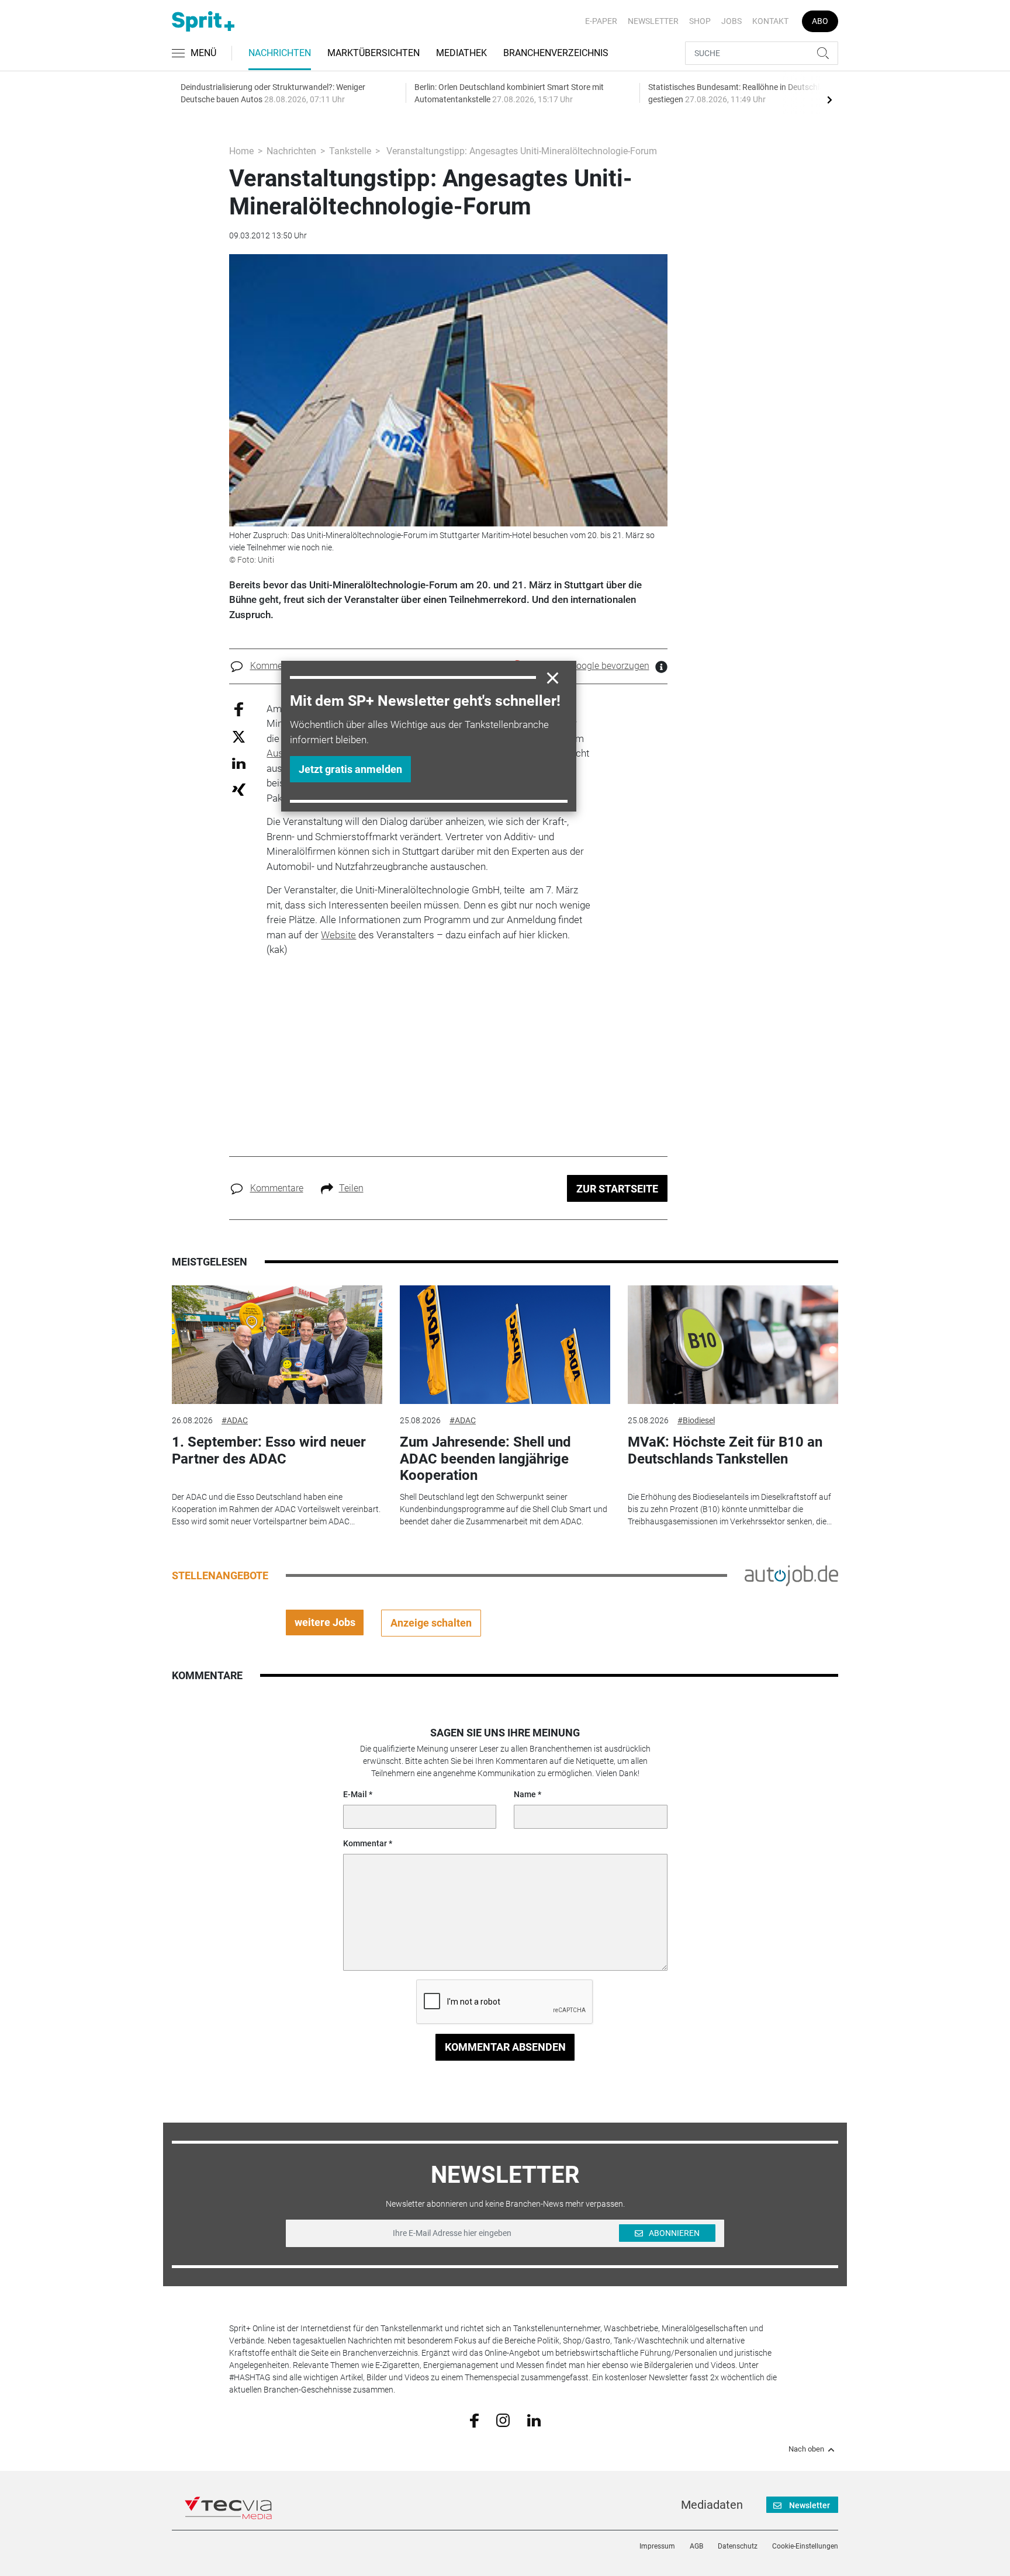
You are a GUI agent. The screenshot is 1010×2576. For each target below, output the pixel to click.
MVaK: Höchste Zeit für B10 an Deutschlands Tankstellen (725, 1450)
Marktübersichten (373, 53)
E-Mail (355, 1794)
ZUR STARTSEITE (617, 1189)
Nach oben (806, 2449)
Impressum (657, 2546)
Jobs (731, 21)
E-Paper (601, 21)
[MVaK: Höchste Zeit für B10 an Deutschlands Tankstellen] (733, 1345)
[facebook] (474, 2420)
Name (525, 1794)
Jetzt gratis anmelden (350, 769)
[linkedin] (534, 2419)
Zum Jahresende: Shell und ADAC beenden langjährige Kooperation (485, 1459)
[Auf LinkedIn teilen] (239, 763)
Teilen (351, 1188)
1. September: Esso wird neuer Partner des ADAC (269, 1450)
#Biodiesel (696, 1420)
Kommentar (365, 1843)
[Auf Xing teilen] (239, 789)
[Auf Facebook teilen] (239, 708)
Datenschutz (738, 2546)
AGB (696, 2546)
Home (241, 151)
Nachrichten (280, 53)
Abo (820, 21)
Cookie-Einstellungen (805, 2546)
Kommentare (277, 666)
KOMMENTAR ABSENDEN (505, 2047)
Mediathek (461, 53)
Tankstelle (350, 151)
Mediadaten (712, 2505)
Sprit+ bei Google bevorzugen (589, 666)
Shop (700, 21)
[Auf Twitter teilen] (239, 736)
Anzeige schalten (431, 1623)
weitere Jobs (325, 1622)
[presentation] (829, 99)
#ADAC (235, 1420)
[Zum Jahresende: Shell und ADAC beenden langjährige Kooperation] (505, 1345)
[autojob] (791, 1575)
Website (338, 935)
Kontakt (770, 21)
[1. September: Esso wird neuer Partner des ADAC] (277, 1345)
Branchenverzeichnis (556, 53)
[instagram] (503, 2419)
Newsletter (653, 21)
